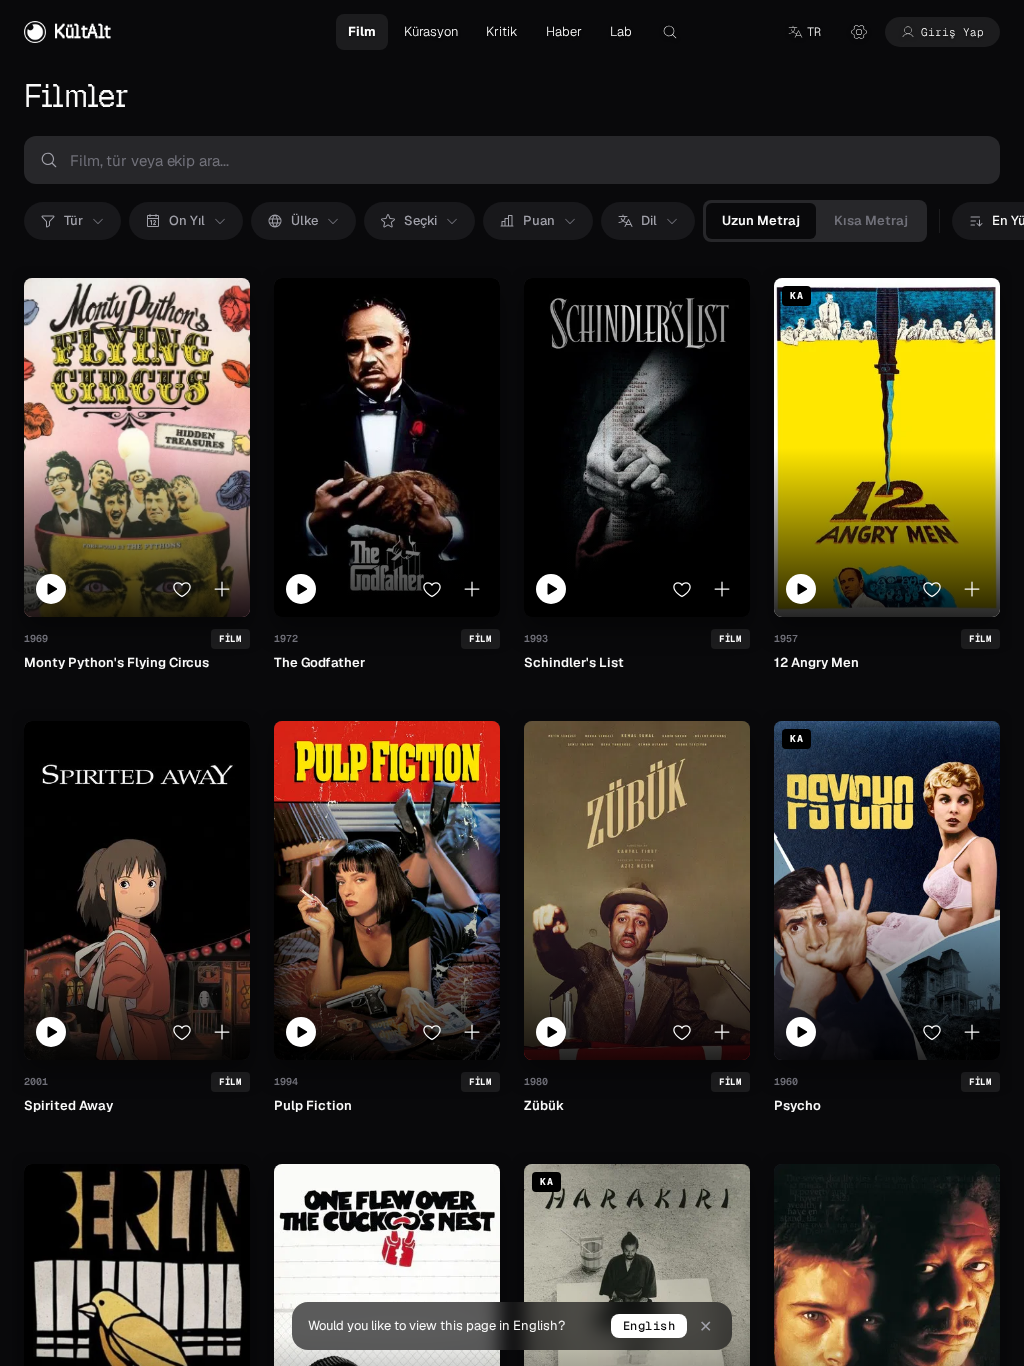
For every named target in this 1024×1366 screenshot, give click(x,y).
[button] (804, 32)
